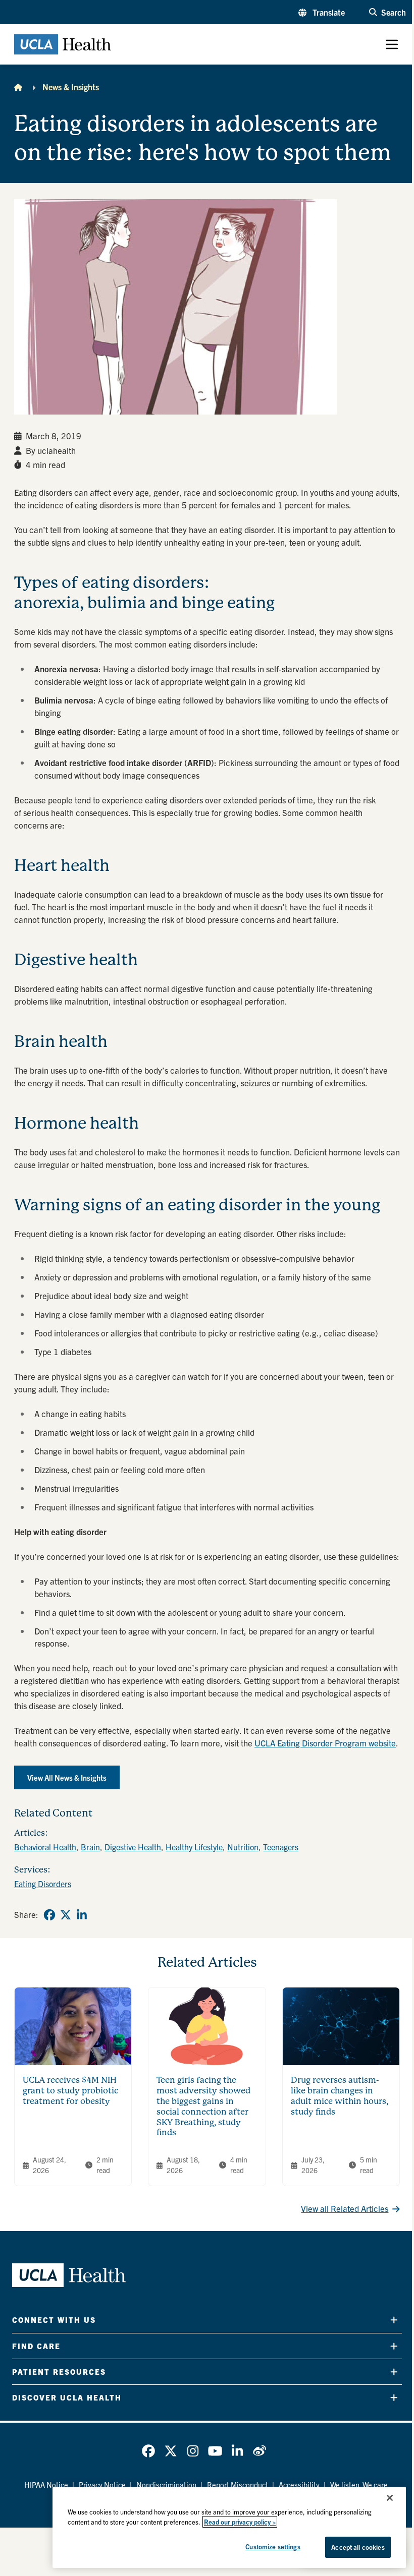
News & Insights (71, 87)
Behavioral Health (45, 1847)
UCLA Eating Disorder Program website (325, 1743)
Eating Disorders (43, 1884)
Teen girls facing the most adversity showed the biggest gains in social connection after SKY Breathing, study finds (203, 2106)
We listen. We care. (360, 2484)
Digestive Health (133, 1847)
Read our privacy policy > (240, 2522)
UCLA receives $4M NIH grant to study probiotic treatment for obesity (70, 2091)
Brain (90, 1847)
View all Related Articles (345, 2208)
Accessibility (299, 2484)
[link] (49, 1915)
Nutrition (243, 1847)
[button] (322, 12)
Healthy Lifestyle (194, 1847)
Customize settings (273, 2546)
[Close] (390, 2498)
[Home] (18, 87)
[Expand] (394, 2320)
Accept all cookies (358, 2547)
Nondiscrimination (166, 2484)
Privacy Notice (102, 2484)
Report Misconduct (238, 2484)
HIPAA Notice (46, 2484)
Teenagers (281, 1847)
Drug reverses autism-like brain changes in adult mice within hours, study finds (340, 2096)
